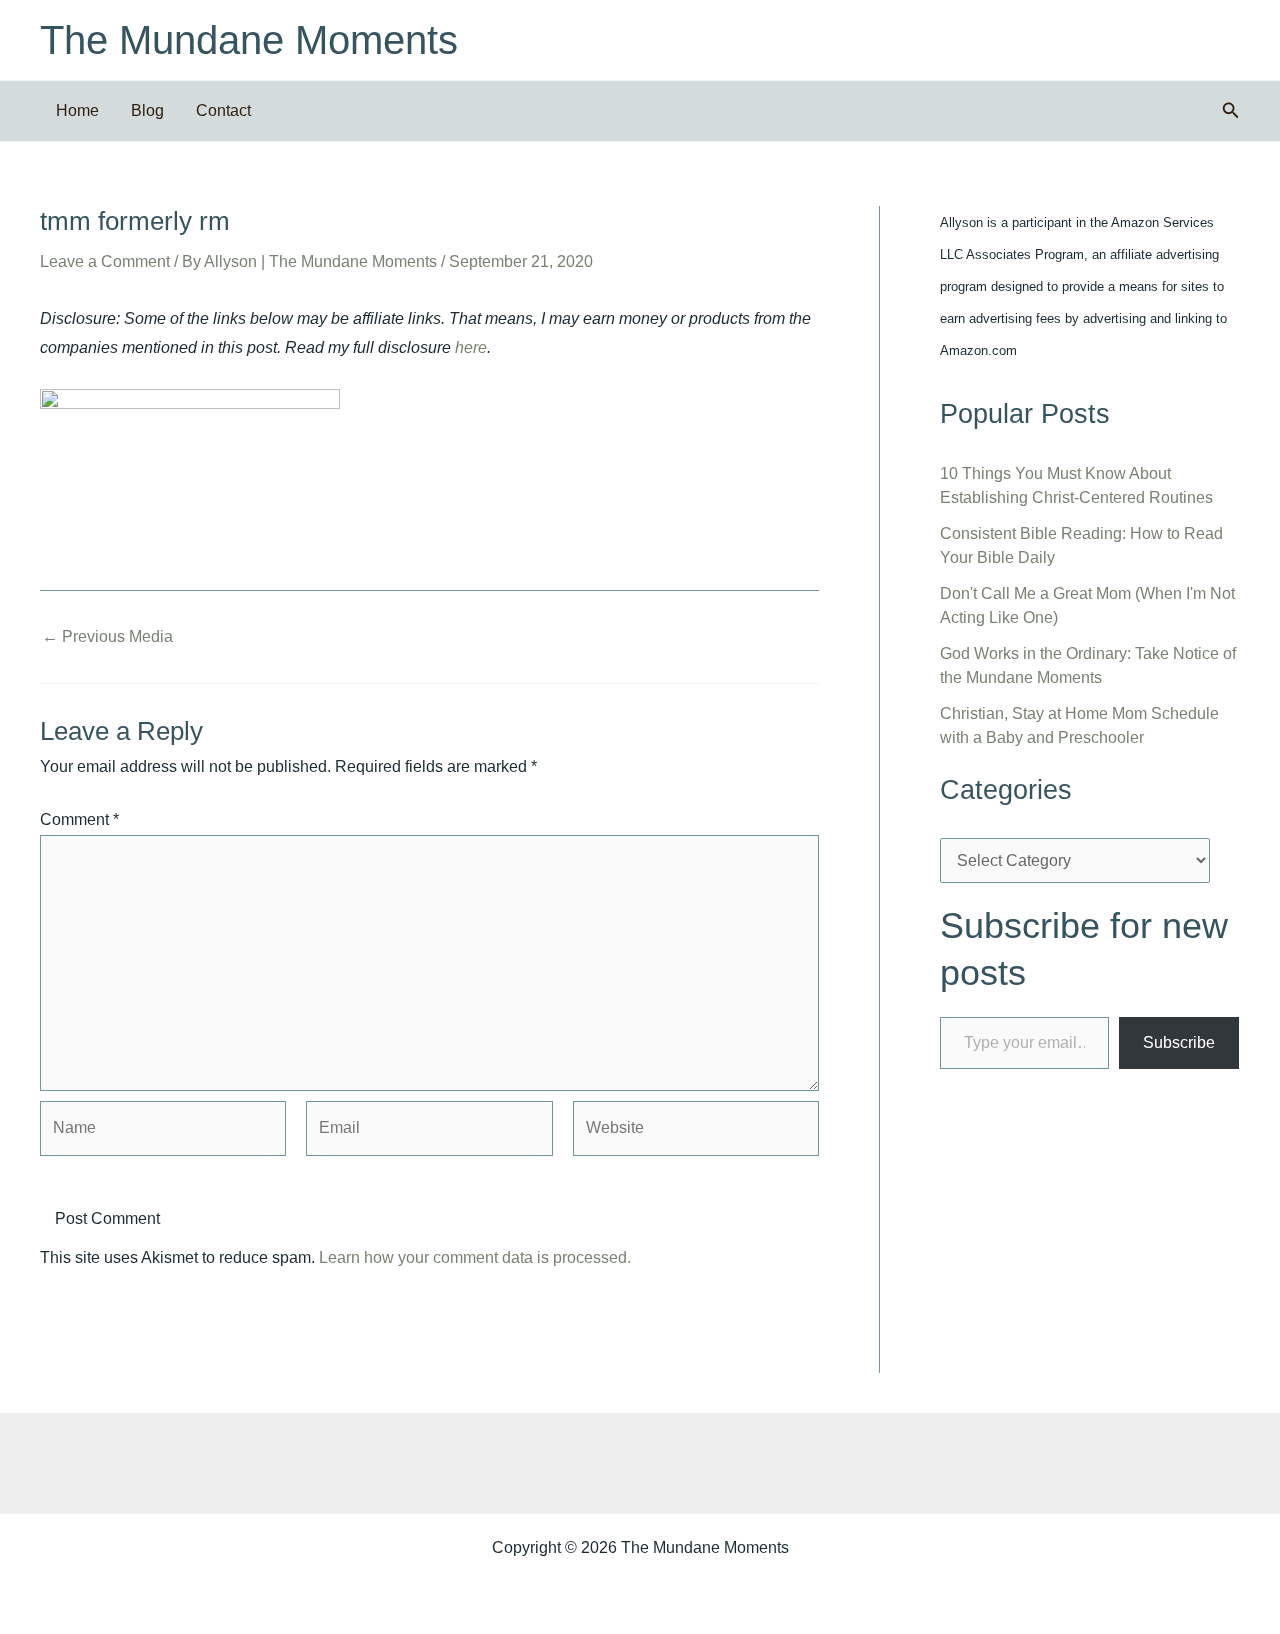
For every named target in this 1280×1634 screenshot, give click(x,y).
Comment (79, 819)
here (471, 347)
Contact (223, 110)
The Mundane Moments (249, 40)
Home (77, 110)
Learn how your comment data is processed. (475, 1257)
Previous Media (107, 637)
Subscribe (1179, 1042)
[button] (1231, 111)
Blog (147, 110)
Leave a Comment (105, 261)
